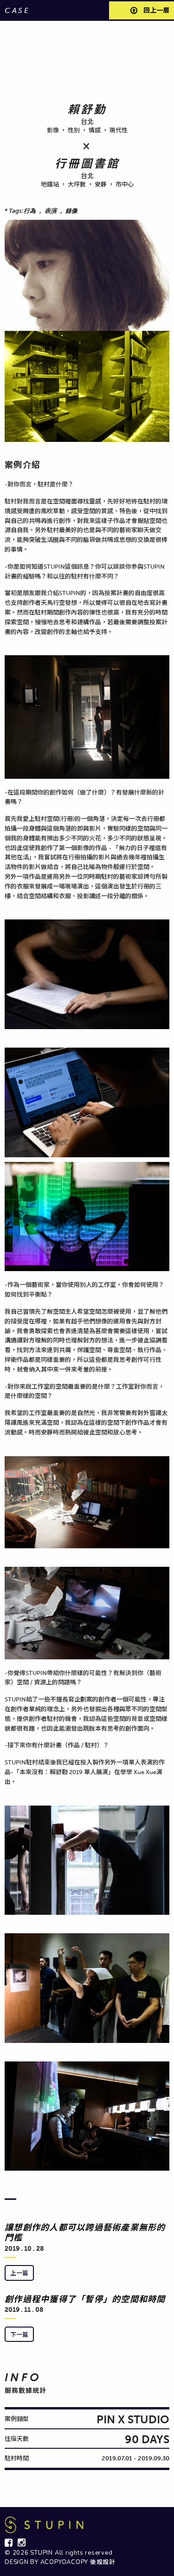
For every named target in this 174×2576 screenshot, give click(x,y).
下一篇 (19, 2334)
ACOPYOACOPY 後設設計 (78, 2562)
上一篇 (19, 2273)
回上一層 (156, 10)
